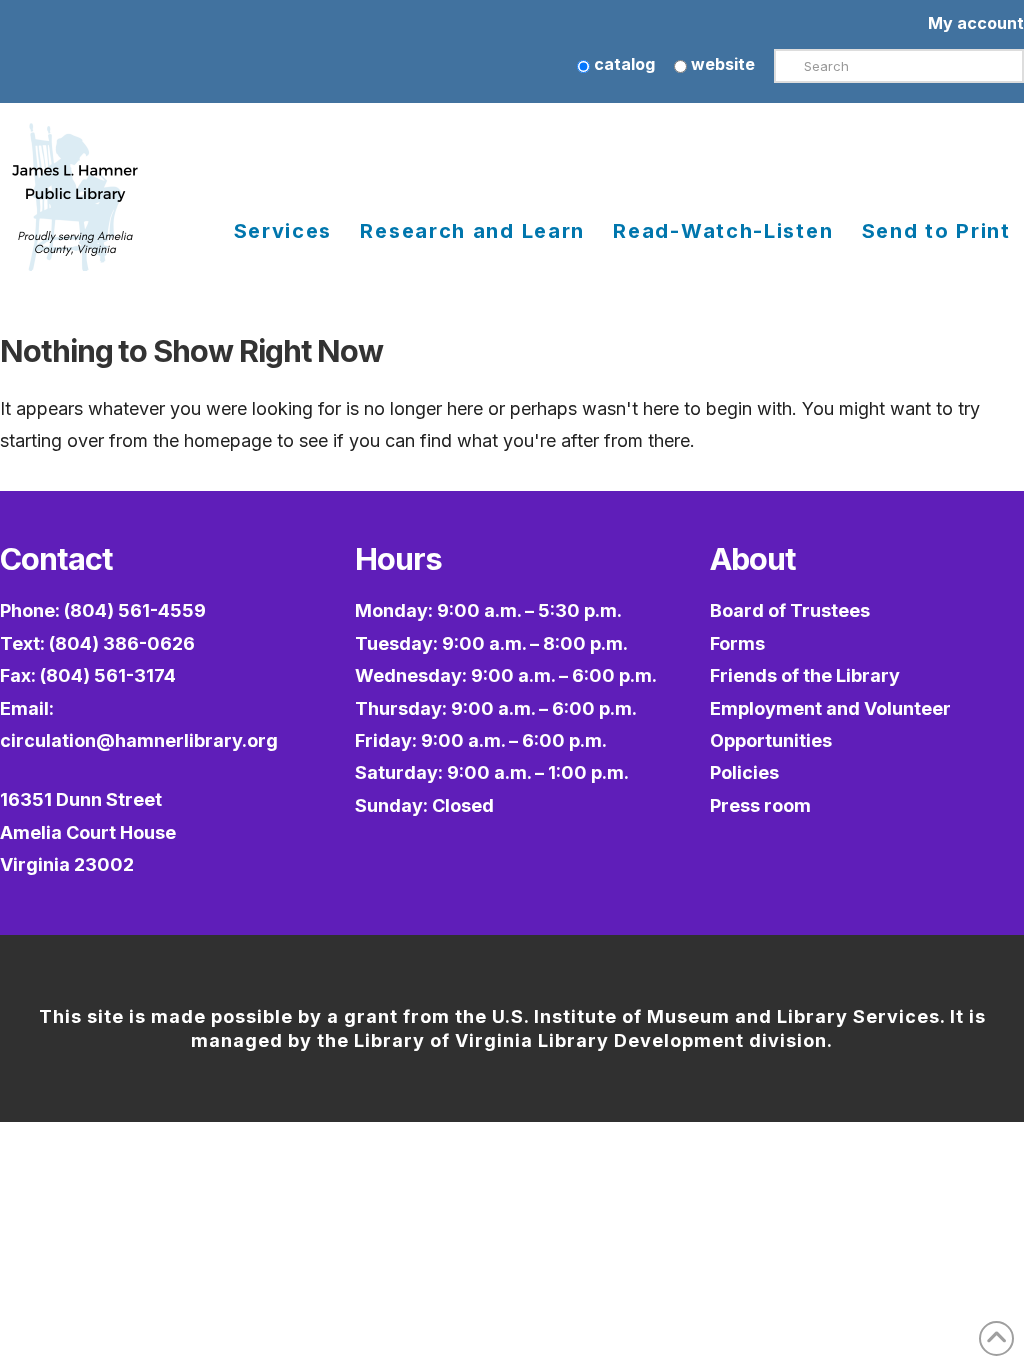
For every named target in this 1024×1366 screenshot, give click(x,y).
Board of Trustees (790, 610)
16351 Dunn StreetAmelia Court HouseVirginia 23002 (88, 832)
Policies (744, 772)
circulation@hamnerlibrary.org (139, 740)
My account (976, 23)
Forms (737, 643)
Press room (760, 805)
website (721, 64)
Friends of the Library (805, 675)
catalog (622, 64)
